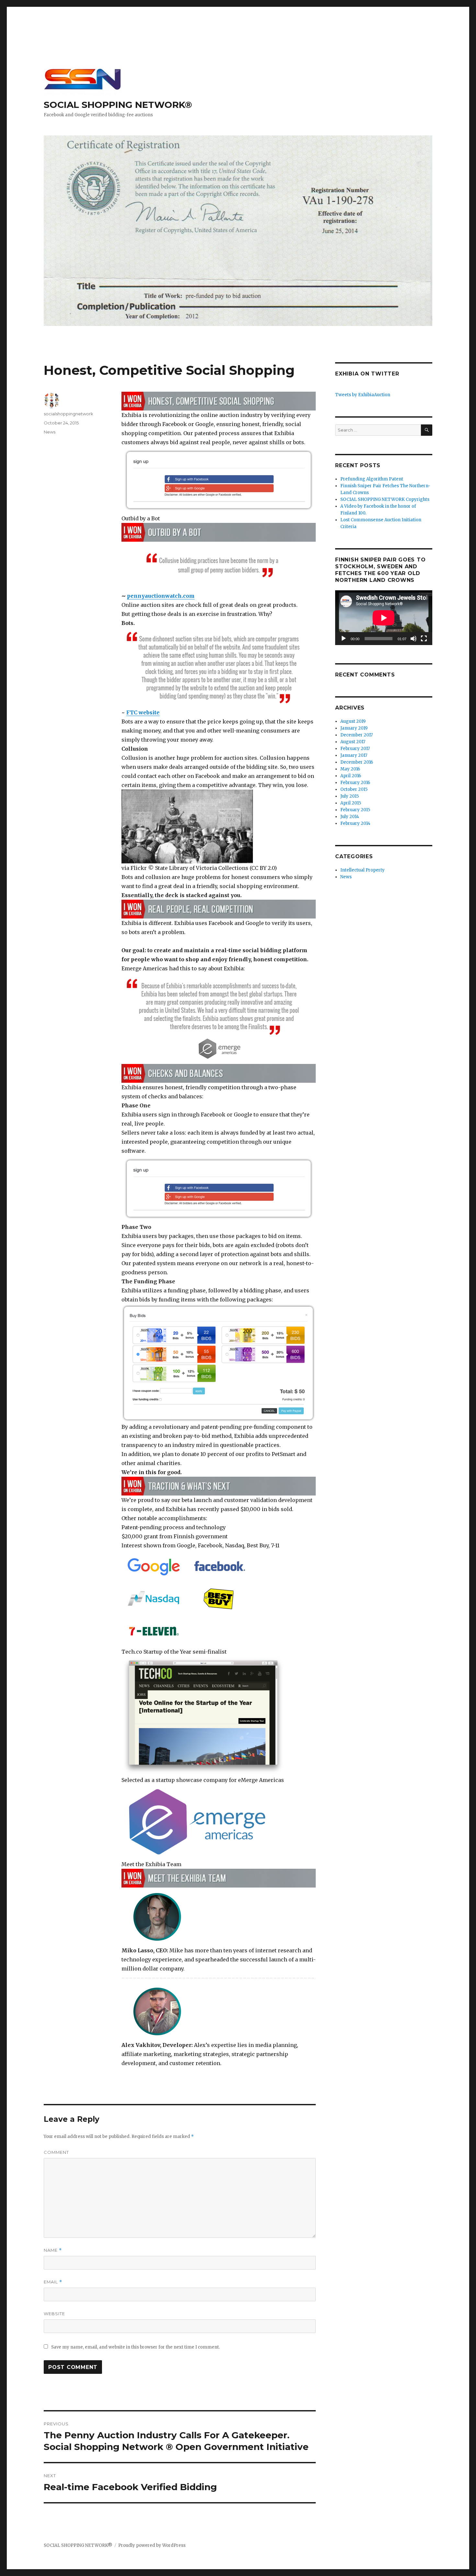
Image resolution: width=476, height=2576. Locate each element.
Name (53, 2250)
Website (54, 2314)
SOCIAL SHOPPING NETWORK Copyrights (385, 499)
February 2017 (355, 749)
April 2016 (351, 776)
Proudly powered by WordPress (152, 2545)
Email (53, 2282)
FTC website (143, 712)
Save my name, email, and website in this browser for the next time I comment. (136, 2347)
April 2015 (351, 803)
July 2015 (350, 796)
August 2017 (353, 742)
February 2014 (355, 823)
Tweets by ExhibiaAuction (363, 395)
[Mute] (414, 639)
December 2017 (357, 735)
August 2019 (353, 721)
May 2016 (350, 769)
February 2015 (355, 810)
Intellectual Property (363, 870)
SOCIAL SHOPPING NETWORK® (118, 105)
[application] (384, 618)
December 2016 (357, 762)
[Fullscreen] (424, 639)
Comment (56, 2152)
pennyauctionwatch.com (161, 596)
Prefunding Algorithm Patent (372, 479)
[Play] (344, 639)
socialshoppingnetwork (68, 414)
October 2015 (354, 789)
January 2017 (354, 755)
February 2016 (355, 783)
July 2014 (350, 817)
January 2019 (354, 728)
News (50, 432)
